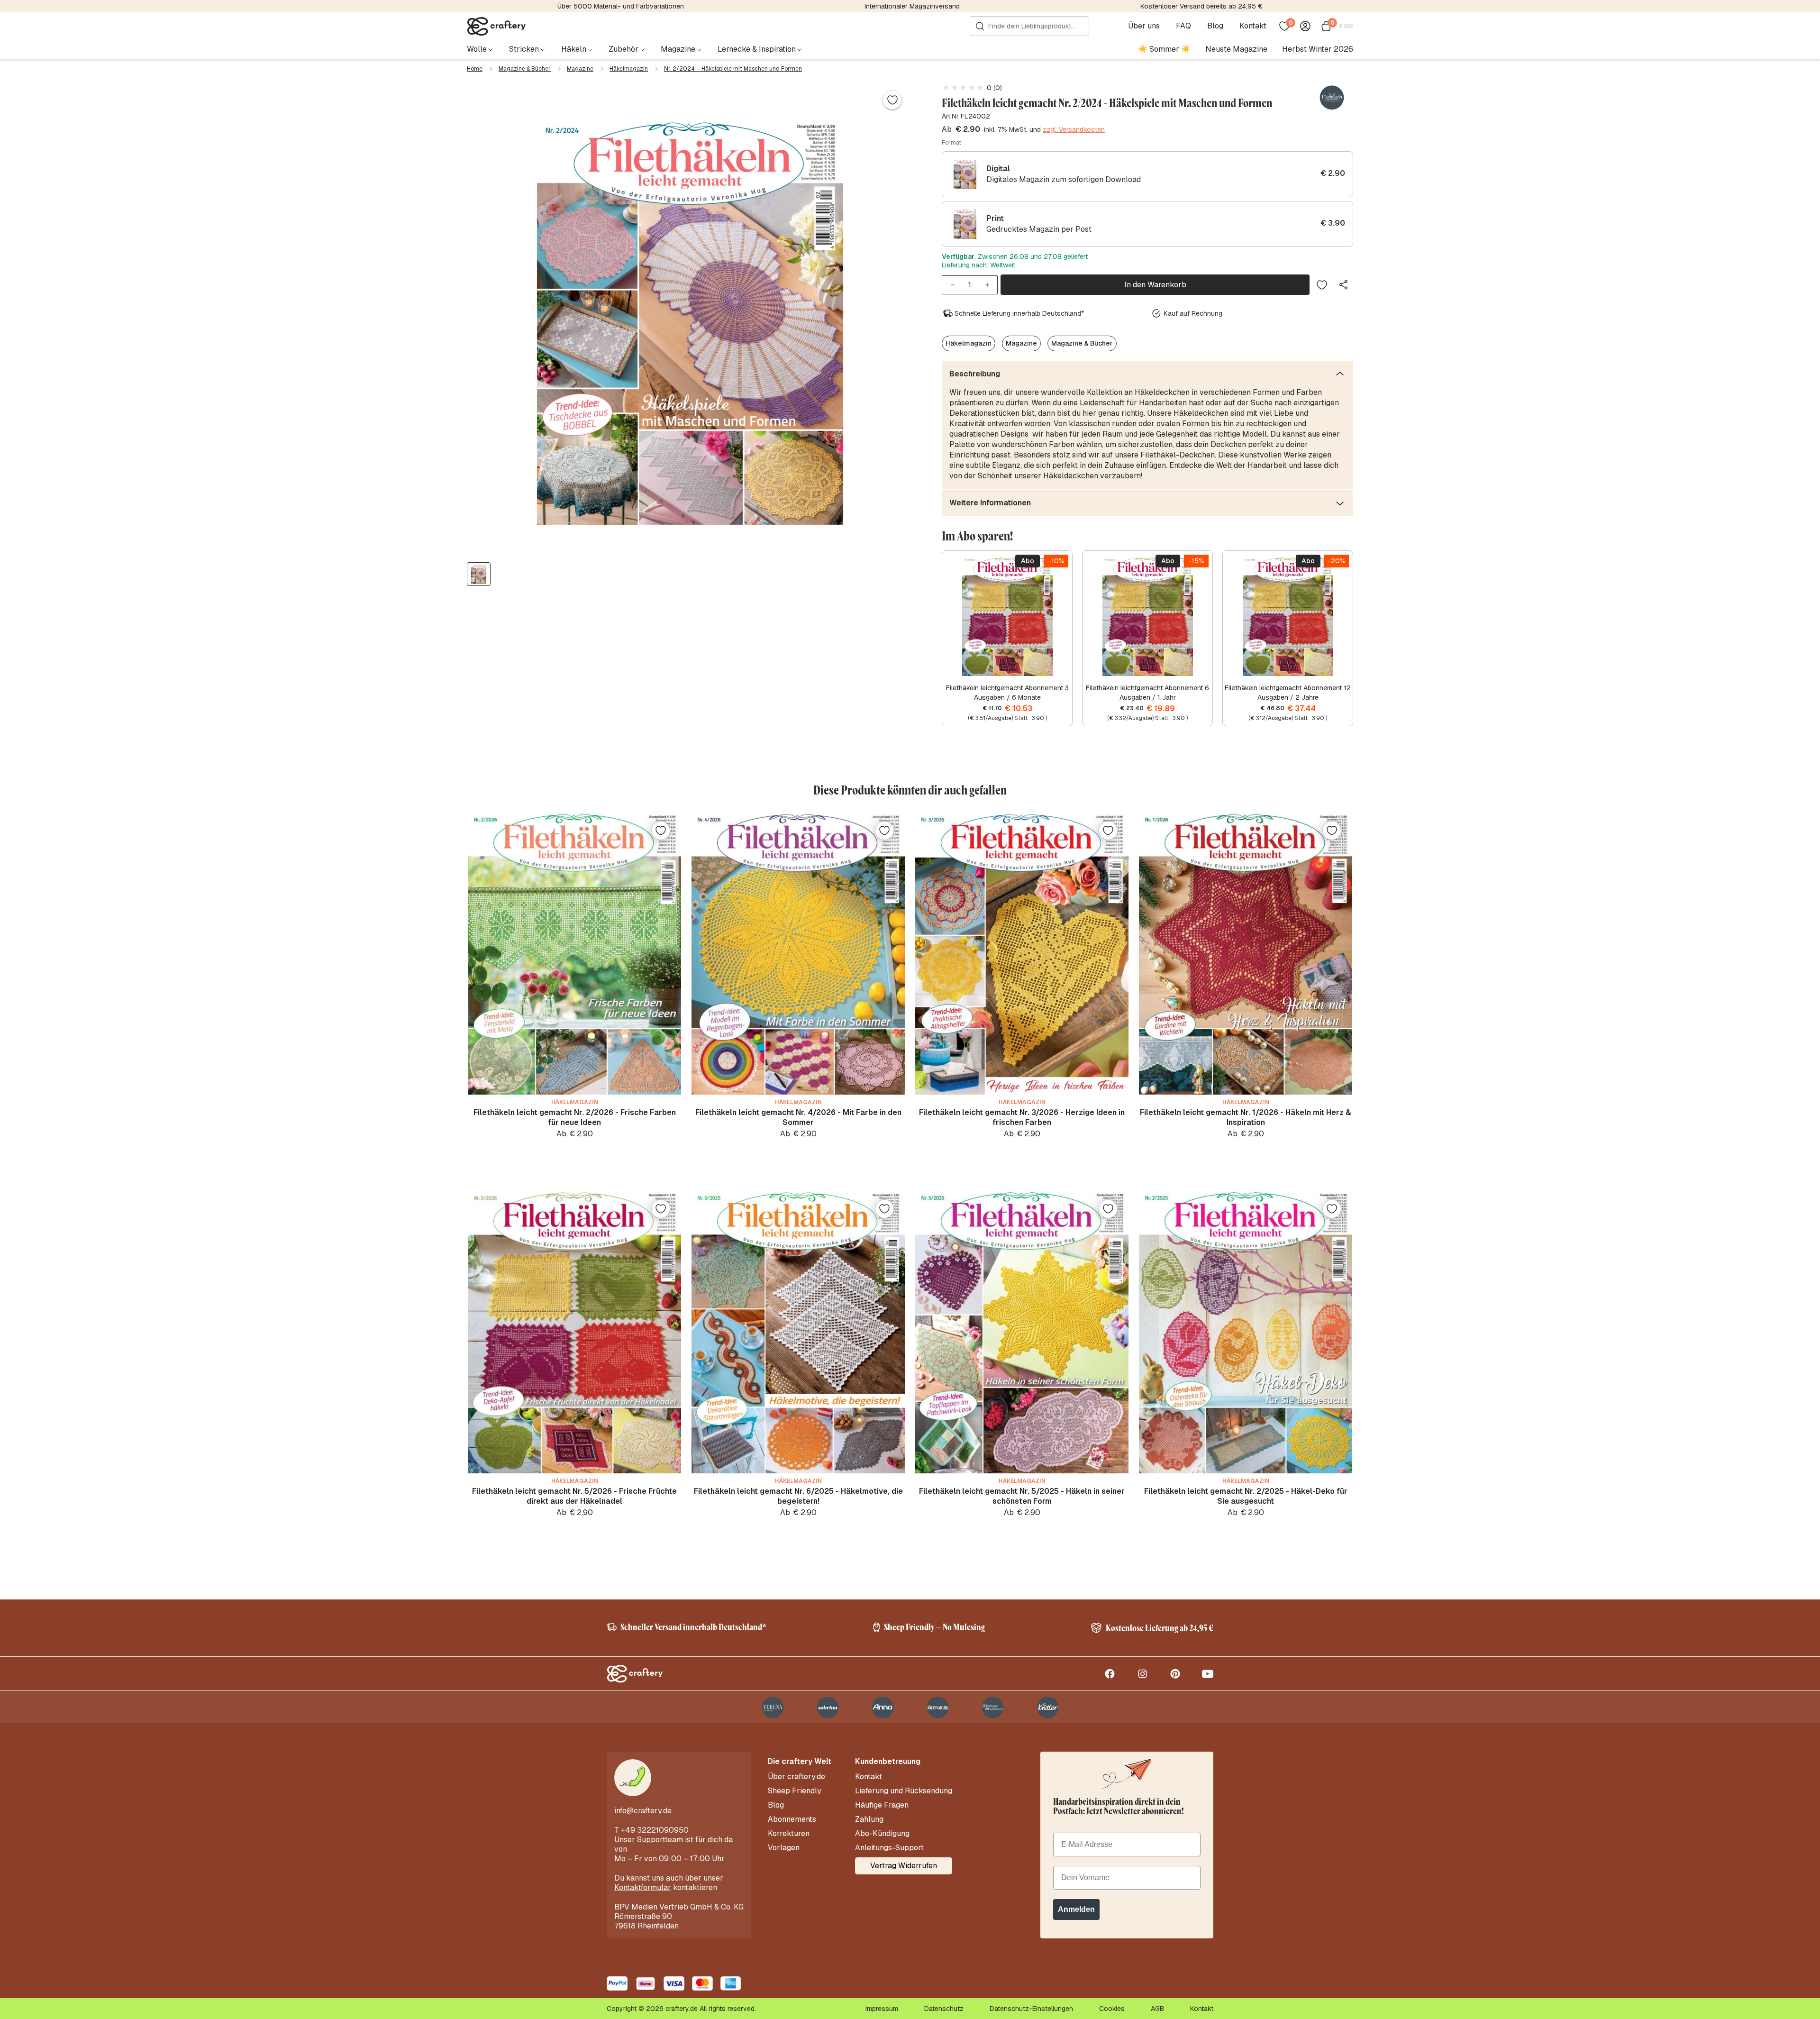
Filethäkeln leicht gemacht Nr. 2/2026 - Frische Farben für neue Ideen (575, 1117)
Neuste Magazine (1236, 49)
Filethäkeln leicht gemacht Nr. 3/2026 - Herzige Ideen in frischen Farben (1022, 1117)
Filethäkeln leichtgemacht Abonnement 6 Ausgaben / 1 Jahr (1147, 693)
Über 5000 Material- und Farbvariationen (621, 6)
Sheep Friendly (795, 1791)
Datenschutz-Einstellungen (1031, 2009)
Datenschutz (944, 2009)
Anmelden (1076, 1909)
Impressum (882, 2009)
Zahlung (869, 1819)
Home (475, 69)
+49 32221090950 (655, 1830)
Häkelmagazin (629, 69)
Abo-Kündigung (882, 1834)
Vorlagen (784, 1848)
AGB (1157, 2009)
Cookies (1112, 2009)
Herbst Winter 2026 (1318, 49)
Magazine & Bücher (525, 69)
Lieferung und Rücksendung (904, 1791)
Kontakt (1253, 26)
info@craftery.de (643, 1811)
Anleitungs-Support (889, 1848)
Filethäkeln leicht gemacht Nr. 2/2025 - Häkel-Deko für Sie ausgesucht (1246, 1496)
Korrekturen (789, 1834)
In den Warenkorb (1155, 285)
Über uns (1144, 26)
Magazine (580, 69)
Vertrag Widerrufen (904, 1866)
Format (951, 143)
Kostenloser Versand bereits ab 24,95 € (1201, 6)
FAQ (1183, 26)
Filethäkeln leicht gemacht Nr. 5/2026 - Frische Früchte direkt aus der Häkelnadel (574, 1496)
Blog (1215, 26)
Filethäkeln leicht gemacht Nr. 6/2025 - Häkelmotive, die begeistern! (798, 1496)
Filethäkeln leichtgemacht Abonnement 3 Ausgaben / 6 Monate (1007, 693)
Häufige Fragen (882, 1805)
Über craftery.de (796, 1777)
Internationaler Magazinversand (912, 6)
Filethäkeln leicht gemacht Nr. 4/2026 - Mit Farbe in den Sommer (798, 1117)
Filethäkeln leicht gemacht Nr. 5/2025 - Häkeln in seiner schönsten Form (1022, 1496)
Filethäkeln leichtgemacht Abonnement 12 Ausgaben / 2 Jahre (1288, 693)
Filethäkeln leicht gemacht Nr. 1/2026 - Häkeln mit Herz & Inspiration (1246, 1117)
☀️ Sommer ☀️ (1164, 49)
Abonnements (792, 1819)
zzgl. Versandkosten (1074, 129)
